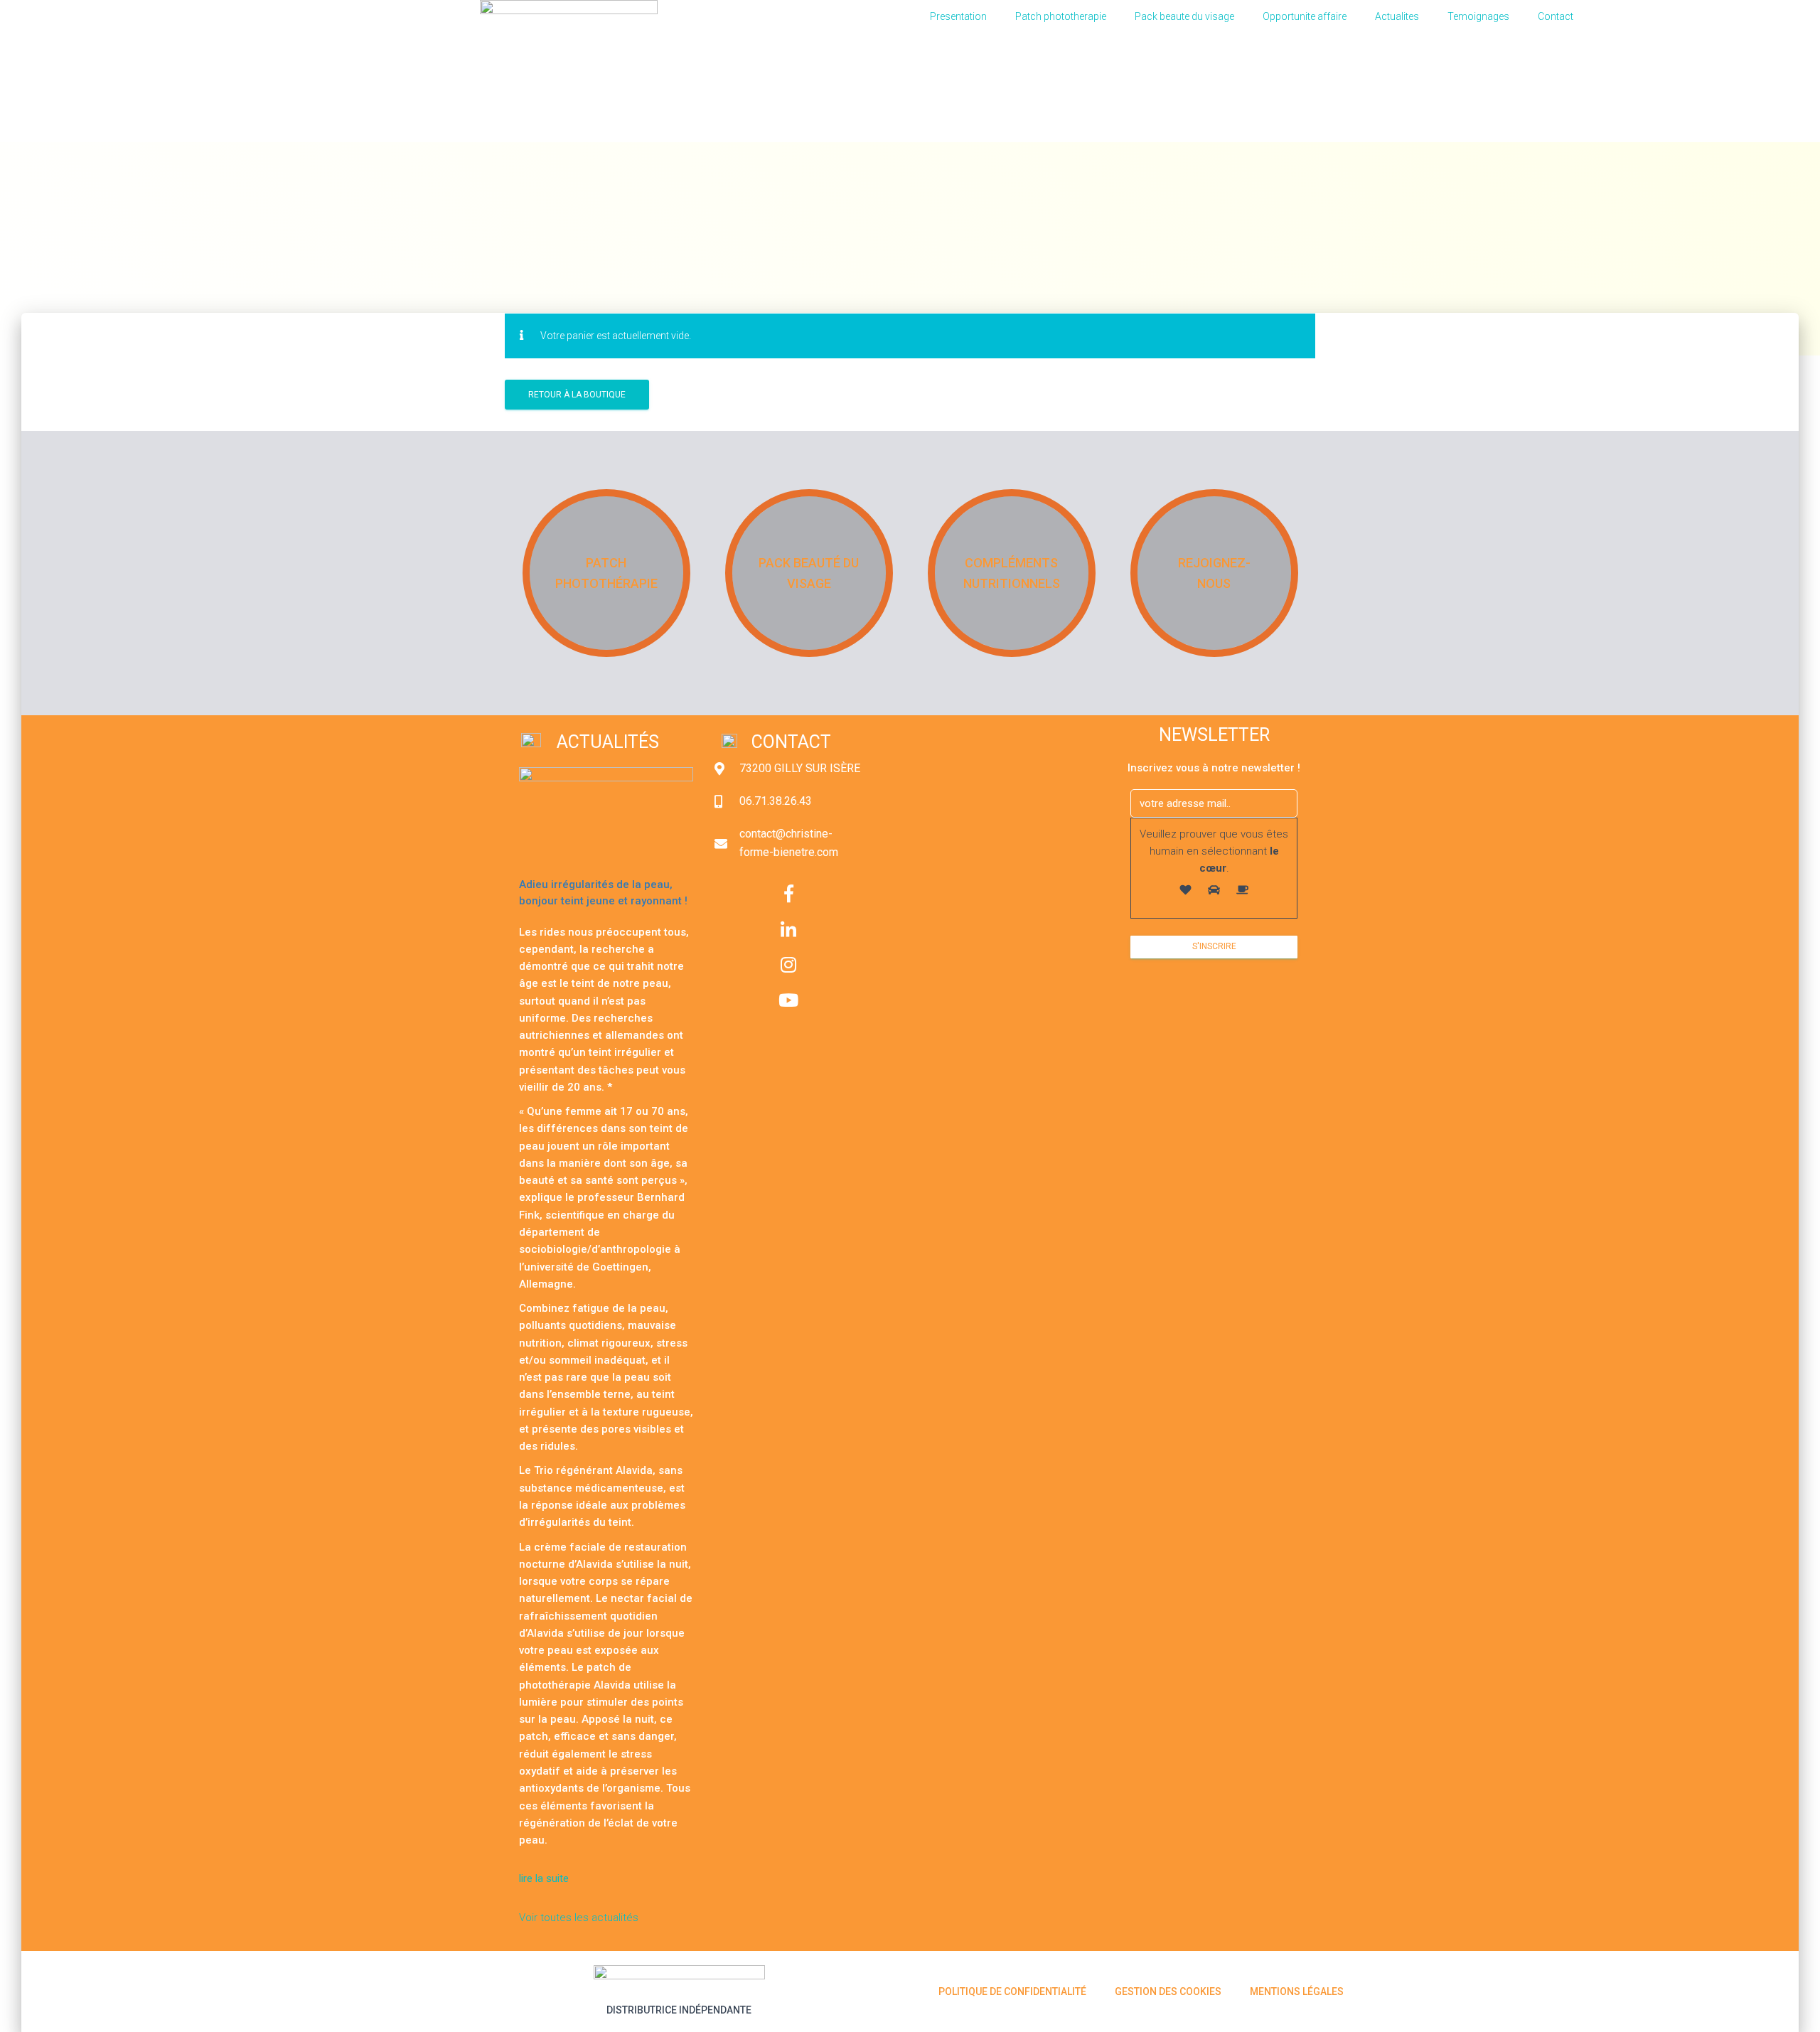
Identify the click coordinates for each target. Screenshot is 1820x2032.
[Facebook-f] (788, 894)
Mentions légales (1297, 1991)
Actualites (1397, 16)
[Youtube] (788, 1000)
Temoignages (1478, 16)
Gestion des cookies (1168, 1991)
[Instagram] (788, 965)
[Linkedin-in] (788, 929)
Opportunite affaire (1305, 16)
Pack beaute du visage (1184, 16)
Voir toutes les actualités (579, 1918)
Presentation (958, 16)
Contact (1556, 16)
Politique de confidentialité (1012, 1991)
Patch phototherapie (1061, 16)
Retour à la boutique (577, 395)
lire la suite (545, 1878)
